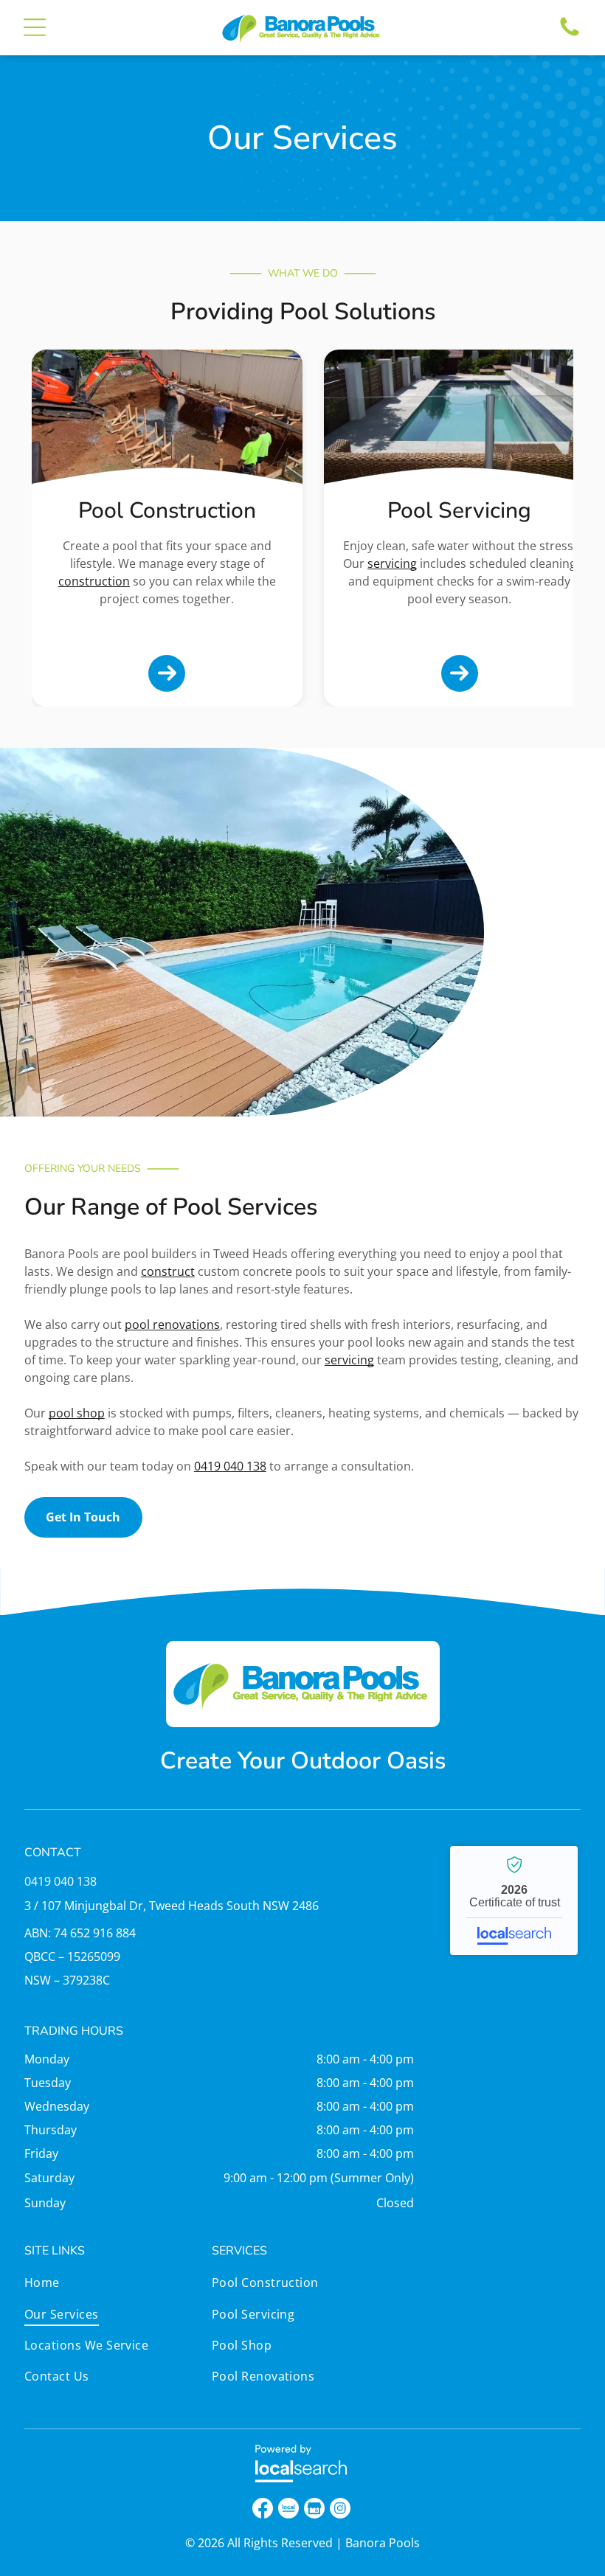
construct (168, 1271)
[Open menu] (35, 27)
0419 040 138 (230, 1466)
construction (94, 581)
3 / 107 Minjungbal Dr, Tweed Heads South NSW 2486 (172, 1906)
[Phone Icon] (570, 35)
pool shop (77, 1413)
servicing (392, 563)
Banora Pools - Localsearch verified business (514, 1900)
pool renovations (172, 1325)
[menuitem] (115, 2286)
